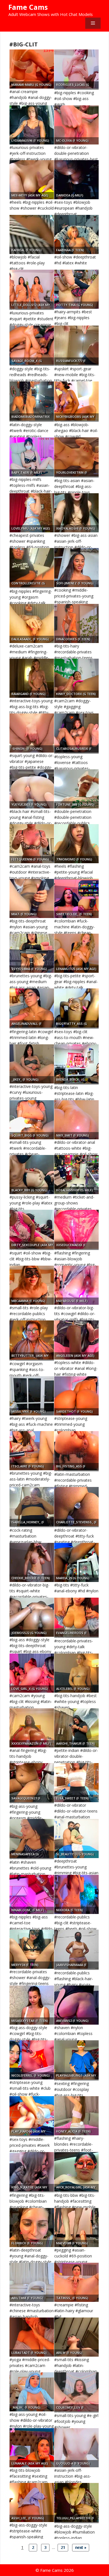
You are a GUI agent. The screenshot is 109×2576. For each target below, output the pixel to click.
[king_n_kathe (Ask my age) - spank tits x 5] (32, 2172)
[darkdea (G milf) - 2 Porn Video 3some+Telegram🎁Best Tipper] (76, 180)
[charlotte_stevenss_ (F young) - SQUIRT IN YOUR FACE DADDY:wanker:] (76, 1507)
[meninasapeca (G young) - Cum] (32, 1839)
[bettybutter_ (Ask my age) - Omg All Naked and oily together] (32, 1340)
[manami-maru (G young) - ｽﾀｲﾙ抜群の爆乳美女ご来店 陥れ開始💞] (32, 69)
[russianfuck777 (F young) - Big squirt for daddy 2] (76, 345)
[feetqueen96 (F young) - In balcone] (32, 844)
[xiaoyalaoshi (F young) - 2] (76, 513)
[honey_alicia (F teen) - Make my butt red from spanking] (76, 2116)
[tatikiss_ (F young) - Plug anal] (76, 2282)
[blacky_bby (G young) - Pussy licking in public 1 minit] (32, 1175)
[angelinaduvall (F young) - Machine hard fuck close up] (32, 1008)
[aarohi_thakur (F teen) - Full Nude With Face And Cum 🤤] (76, 1728)
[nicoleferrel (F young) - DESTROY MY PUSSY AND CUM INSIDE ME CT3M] (32, 2060)
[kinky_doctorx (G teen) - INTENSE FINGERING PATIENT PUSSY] (76, 678)
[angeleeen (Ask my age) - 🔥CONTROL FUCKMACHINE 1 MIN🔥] (76, 1340)
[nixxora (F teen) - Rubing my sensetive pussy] (76, 1894)
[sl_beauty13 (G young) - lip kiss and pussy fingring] (76, 1839)
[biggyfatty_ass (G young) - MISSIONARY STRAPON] (76, 1008)
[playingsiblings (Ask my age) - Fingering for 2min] (76, 2060)
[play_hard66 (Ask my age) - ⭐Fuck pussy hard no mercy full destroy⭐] (32, 2116)
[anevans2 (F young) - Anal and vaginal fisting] (76, 2005)
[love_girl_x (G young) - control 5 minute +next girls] (32, 1673)
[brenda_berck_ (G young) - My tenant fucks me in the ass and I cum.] (76, 1064)
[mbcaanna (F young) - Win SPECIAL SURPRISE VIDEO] (32, 1285)
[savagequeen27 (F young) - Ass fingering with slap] (32, 1783)
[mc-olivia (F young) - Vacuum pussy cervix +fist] (76, 125)
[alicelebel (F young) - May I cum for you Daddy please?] (76, 1673)
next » (81, 2547)
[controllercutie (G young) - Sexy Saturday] (32, 568)
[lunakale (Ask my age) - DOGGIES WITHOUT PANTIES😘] (32, 2448)
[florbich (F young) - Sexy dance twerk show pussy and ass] (32, 2228)
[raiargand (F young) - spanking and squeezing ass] (32, 678)
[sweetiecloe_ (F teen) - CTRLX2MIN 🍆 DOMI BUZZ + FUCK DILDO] (76, 898)
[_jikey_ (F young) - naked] (32, 1064)
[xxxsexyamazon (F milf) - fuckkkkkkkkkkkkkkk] (32, 1728)
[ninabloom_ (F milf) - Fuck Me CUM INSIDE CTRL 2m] (32, 1894)
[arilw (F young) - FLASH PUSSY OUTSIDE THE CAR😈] (76, 2337)
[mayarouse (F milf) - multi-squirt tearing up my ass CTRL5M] (76, 1285)
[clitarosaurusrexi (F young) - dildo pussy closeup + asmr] (76, 733)
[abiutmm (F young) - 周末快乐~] (32, 2282)
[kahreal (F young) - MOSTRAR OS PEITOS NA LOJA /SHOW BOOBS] (32, 234)
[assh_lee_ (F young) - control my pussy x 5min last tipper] (32, 2503)
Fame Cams (28, 7)
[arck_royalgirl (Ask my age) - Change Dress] (76, 2172)
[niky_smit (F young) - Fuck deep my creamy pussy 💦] (76, 1120)
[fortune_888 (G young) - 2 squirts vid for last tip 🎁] (76, 789)
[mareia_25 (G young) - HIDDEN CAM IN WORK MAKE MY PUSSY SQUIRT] (76, 1562)
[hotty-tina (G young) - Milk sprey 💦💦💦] (76, 289)
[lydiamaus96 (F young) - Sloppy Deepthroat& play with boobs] (32, 125)
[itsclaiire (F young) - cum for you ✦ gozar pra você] (32, 1451)
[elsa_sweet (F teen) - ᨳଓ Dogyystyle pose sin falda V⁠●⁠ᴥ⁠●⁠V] (76, 1783)
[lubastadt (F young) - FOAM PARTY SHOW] (32, 2337)
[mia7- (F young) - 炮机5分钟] (32, 898)
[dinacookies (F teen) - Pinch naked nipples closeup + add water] (76, 623)
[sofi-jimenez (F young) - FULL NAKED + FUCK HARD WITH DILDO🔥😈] (76, 568)
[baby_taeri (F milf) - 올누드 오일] (32, 457)
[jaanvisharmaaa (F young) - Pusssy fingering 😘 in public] (76, 1949)
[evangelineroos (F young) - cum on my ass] (76, 1617)
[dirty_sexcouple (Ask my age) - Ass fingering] (32, 1229)
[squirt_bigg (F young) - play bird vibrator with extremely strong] (32, 1120)
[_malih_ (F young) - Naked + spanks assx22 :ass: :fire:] (32, 2392)
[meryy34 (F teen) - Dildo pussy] (32, 1949)
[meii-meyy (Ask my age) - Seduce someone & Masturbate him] (32, 180)
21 (63, 2547)
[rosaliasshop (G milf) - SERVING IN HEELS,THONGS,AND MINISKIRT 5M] (76, 1175)
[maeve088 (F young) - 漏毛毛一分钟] (76, 2228)
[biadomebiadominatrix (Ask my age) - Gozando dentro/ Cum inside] (32, 401)
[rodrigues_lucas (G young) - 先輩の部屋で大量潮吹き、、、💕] (76, 69)
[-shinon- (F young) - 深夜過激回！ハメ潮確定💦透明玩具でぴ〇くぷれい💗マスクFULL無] (32, 733)
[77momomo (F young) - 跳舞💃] (76, 844)
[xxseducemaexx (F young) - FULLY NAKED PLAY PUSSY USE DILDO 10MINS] (76, 1229)
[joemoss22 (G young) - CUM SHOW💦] (32, 1617)
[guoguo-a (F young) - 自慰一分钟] (76, 2448)
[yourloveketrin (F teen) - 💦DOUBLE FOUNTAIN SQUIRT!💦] (76, 457)
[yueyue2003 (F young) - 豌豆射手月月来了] (32, 789)
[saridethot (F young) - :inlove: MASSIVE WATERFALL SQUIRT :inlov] (76, 1396)
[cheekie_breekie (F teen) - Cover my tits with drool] (32, 1562)
